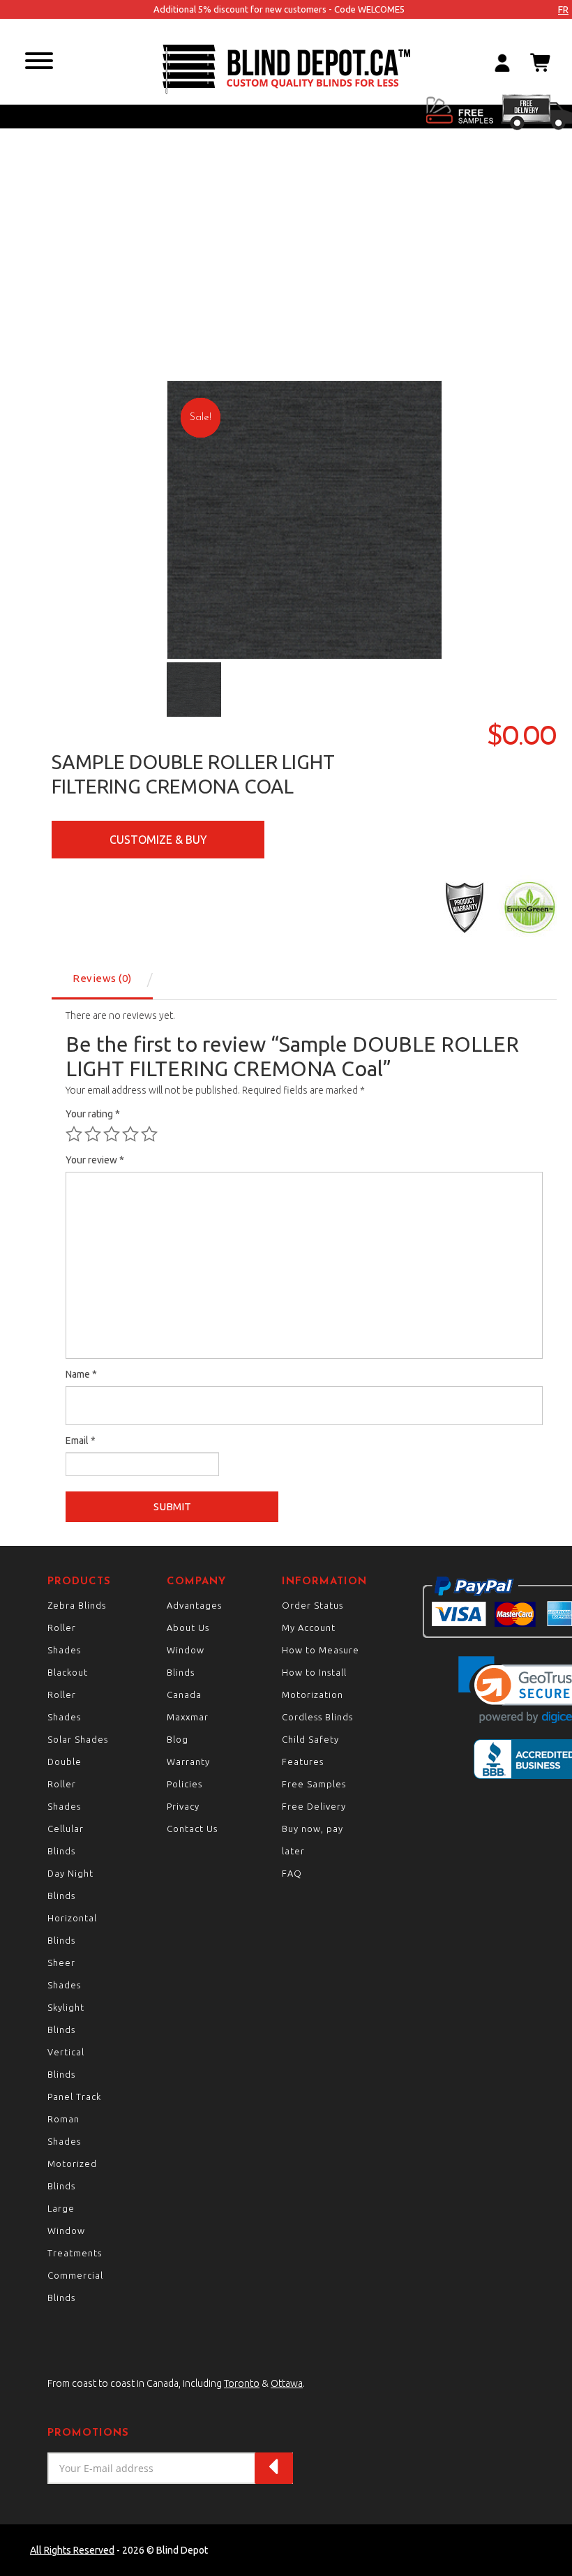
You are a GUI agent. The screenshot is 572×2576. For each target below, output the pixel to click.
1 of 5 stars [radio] (74, 1134)
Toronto (242, 2383)
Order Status (313, 1605)
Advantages (194, 1605)
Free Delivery (314, 1806)
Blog (178, 1739)
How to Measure (321, 1650)
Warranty (188, 1762)
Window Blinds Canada (186, 1672)
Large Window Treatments (75, 2231)
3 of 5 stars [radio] (112, 1134)
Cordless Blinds (317, 1717)
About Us (188, 1628)
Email (81, 1440)
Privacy (183, 1806)
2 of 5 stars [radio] (93, 1134)
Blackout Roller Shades (68, 1695)
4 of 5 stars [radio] (130, 1134)
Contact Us (192, 1829)
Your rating (93, 1114)
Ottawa (287, 2383)
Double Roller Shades (65, 1784)
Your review (95, 1160)
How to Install (314, 1672)
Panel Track (74, 2097)
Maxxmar (188, 1717)
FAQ (292, 1873)
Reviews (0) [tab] (102, 978)
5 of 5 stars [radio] (149, 1134)
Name (81, 1374)
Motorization (313, 1695)
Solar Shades (78, 1739)
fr (563, 10)
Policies (185, 1784)
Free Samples (314, 1784)
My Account (309, 1628)
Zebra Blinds (77, 1605)
